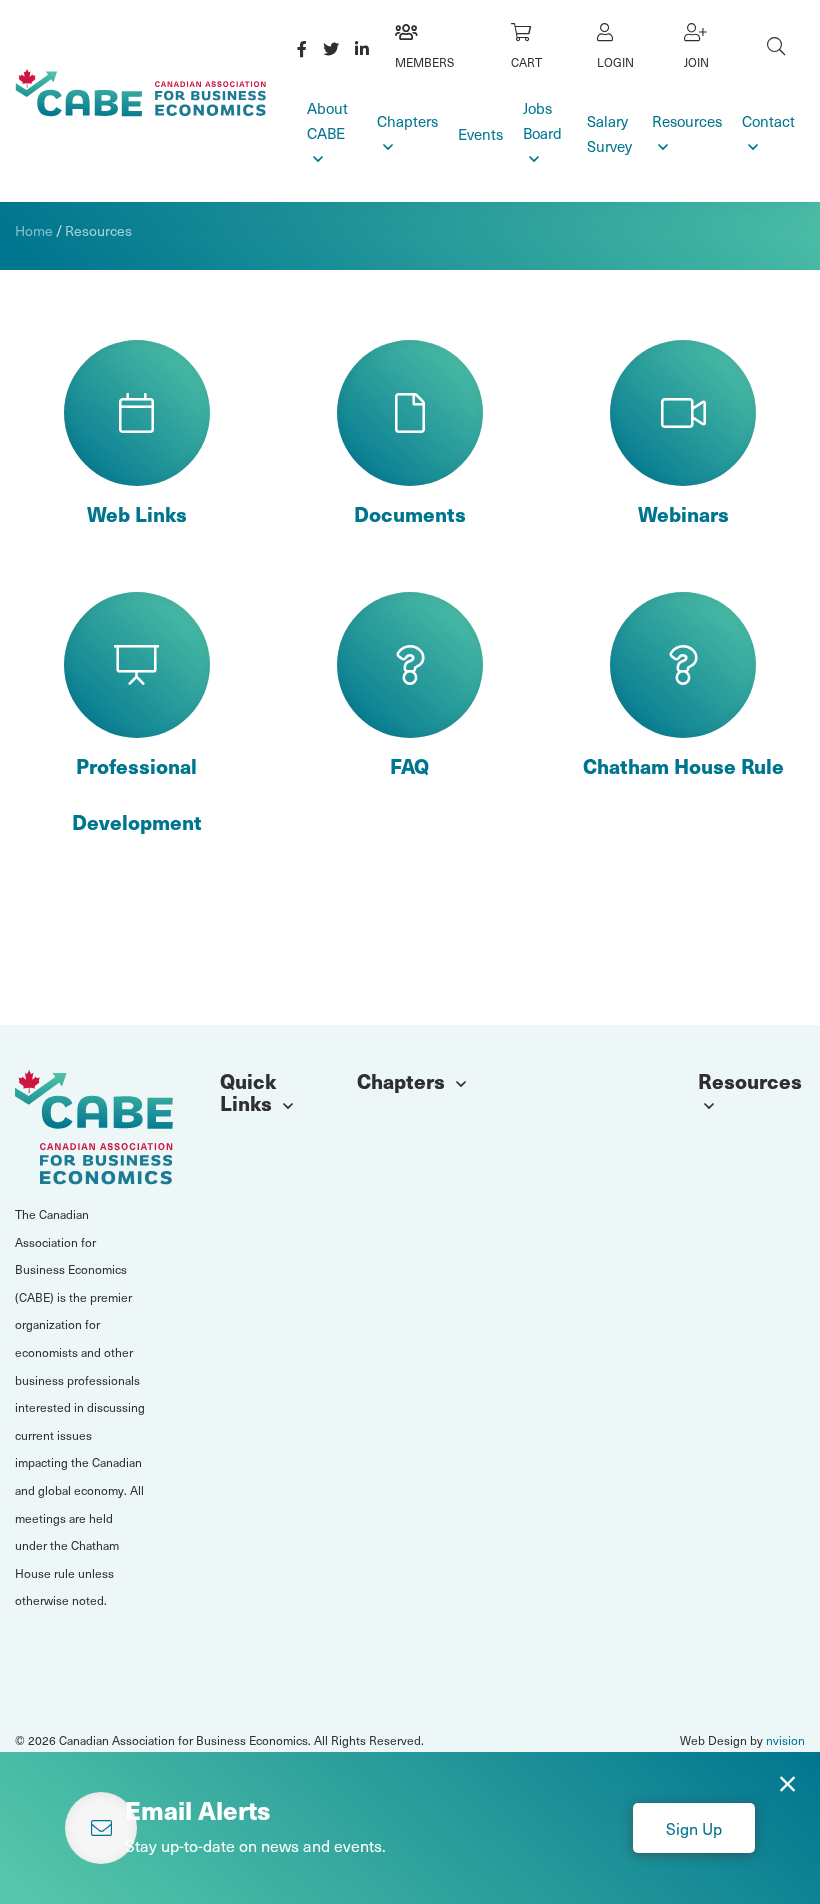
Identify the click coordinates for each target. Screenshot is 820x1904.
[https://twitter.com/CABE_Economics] (331, 48)
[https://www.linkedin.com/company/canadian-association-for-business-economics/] (362, 48)
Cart (526, 62)
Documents (410, 514)
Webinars (683, 514)
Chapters (407, 121)
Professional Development (137, 794)
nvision (785, 1740)
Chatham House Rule (683, 766)
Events (480, 134)
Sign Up (694, 1828)
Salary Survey (609, 133)
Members (424, 62)
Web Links (137, 514)
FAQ (409, 766)
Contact (768, 121)
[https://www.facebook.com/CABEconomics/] (302, 48)
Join (696, 62)
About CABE (327, 120)
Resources (687, 121)
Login (615, 62)
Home (34, 230)
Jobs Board (542, 120)
